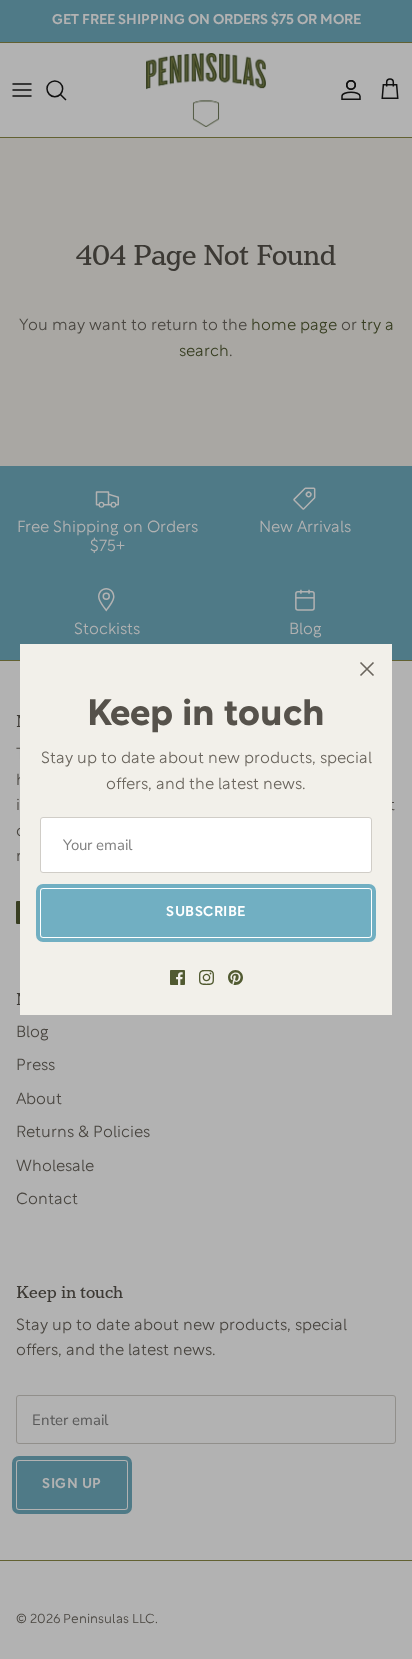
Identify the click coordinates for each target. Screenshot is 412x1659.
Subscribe (206, 912)
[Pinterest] (235, 977)
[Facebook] (177, 977)
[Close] (367, 669)
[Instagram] (206, 977)
